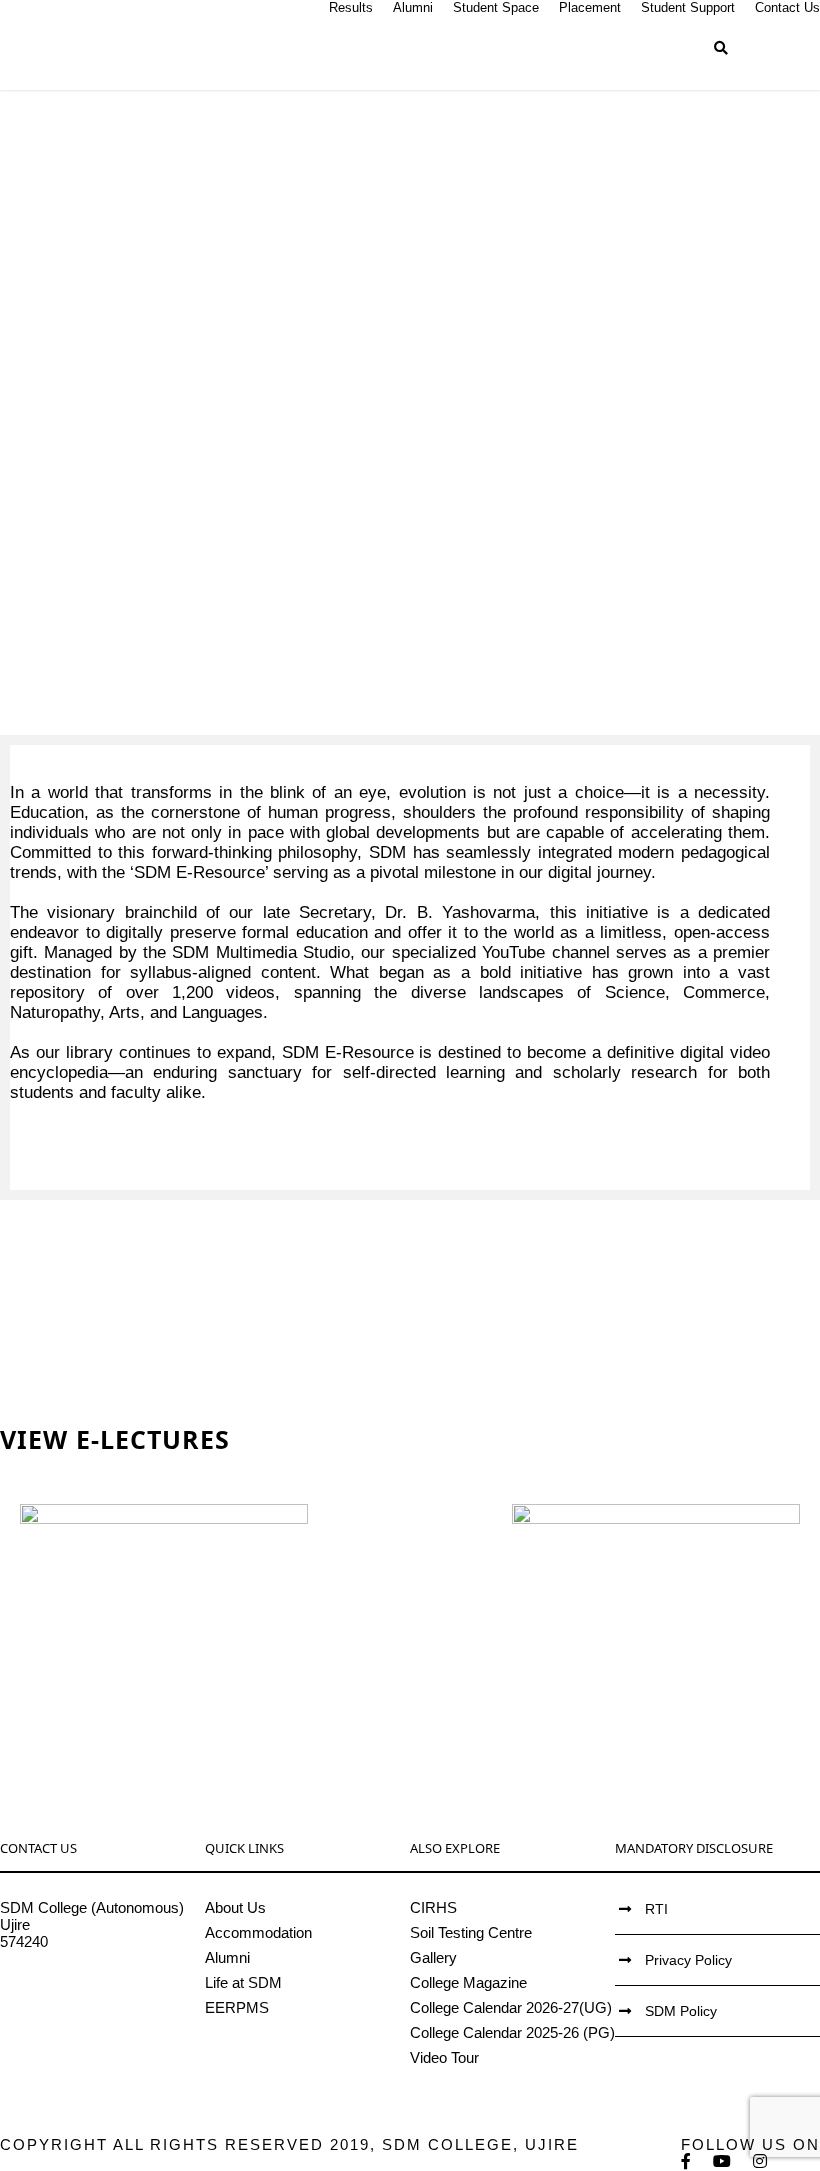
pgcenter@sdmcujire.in (75, 2009)
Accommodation (258, 1932)
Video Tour (444, 2057)
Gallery (433, 1957)
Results (351, 7)
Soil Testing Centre (471, 1932)
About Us (235, 1907)
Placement (590, 7)
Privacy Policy (688, 1960)
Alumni (413, 7)
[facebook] (687, 2161)
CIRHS (433, 1907)
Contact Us (787, 7)
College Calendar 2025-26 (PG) (512, 2032)
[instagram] (761, 2161)
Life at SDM (243, 1982)
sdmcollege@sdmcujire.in (84, 1992)
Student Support (688, 7)
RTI (656, 1909)
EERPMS (237, 2007)
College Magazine (468, 1982)
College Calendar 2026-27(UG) (511, 2007)
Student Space (496, 7)
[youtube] (723, 2161)
